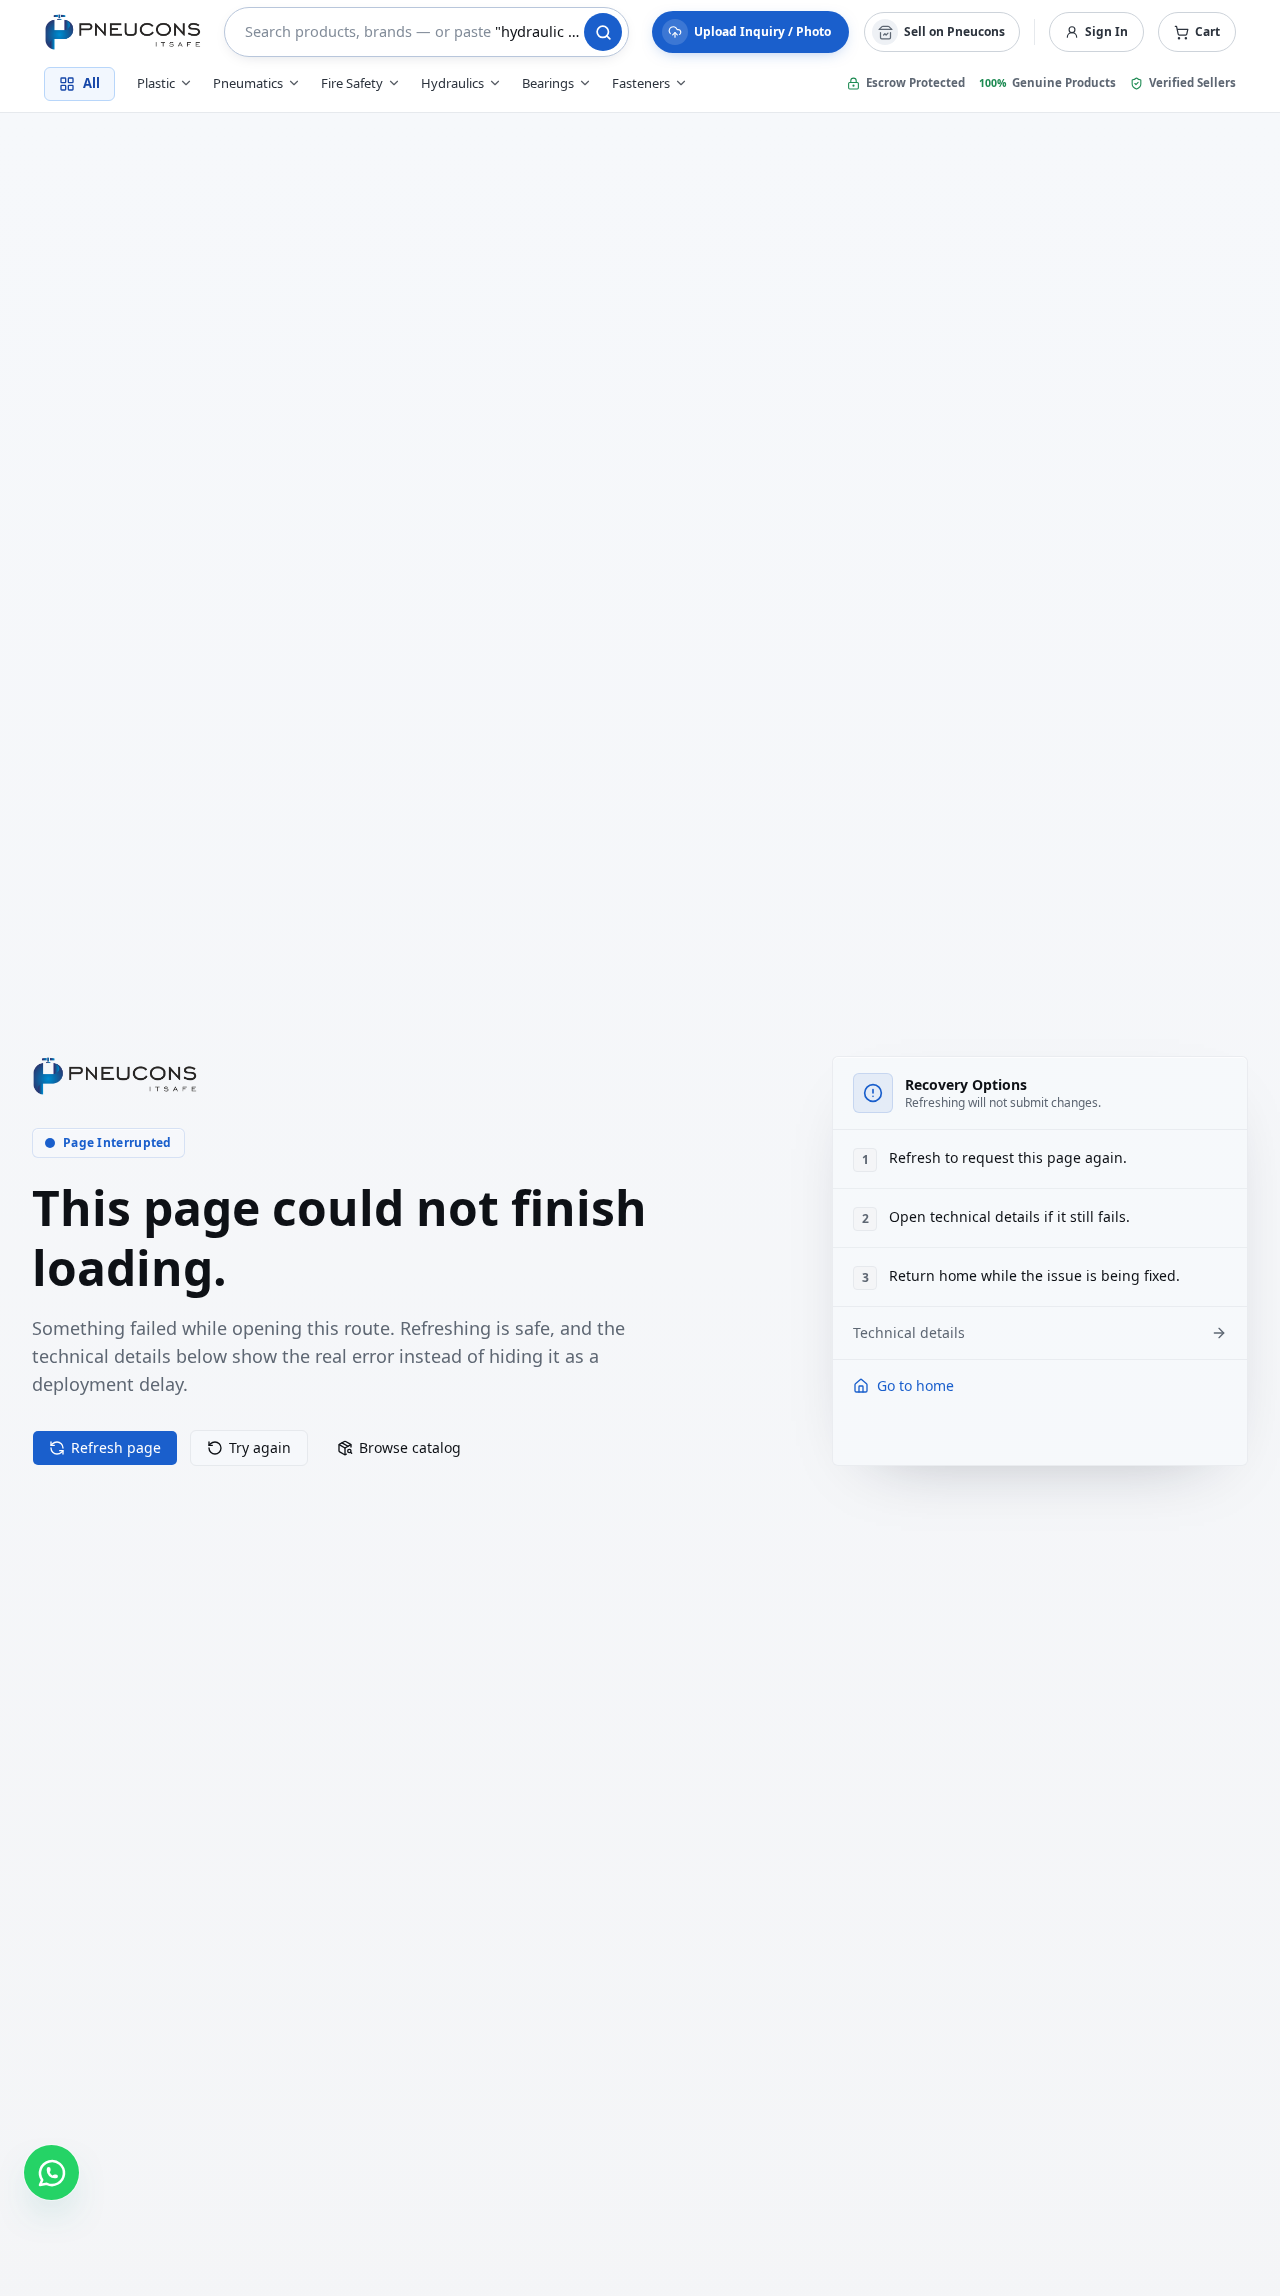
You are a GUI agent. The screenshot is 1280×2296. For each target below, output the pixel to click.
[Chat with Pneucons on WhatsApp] (51, 2172)
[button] (1197, 32)
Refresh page (116, 1447)
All (91, 83)
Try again (260, 1447)
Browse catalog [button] (410, 1447)
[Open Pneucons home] (115, 1076)
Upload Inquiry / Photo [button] (762, 31)
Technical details (909, 1332)
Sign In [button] (1106, 31)
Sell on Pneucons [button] (954, 31)
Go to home (915, 1385)
